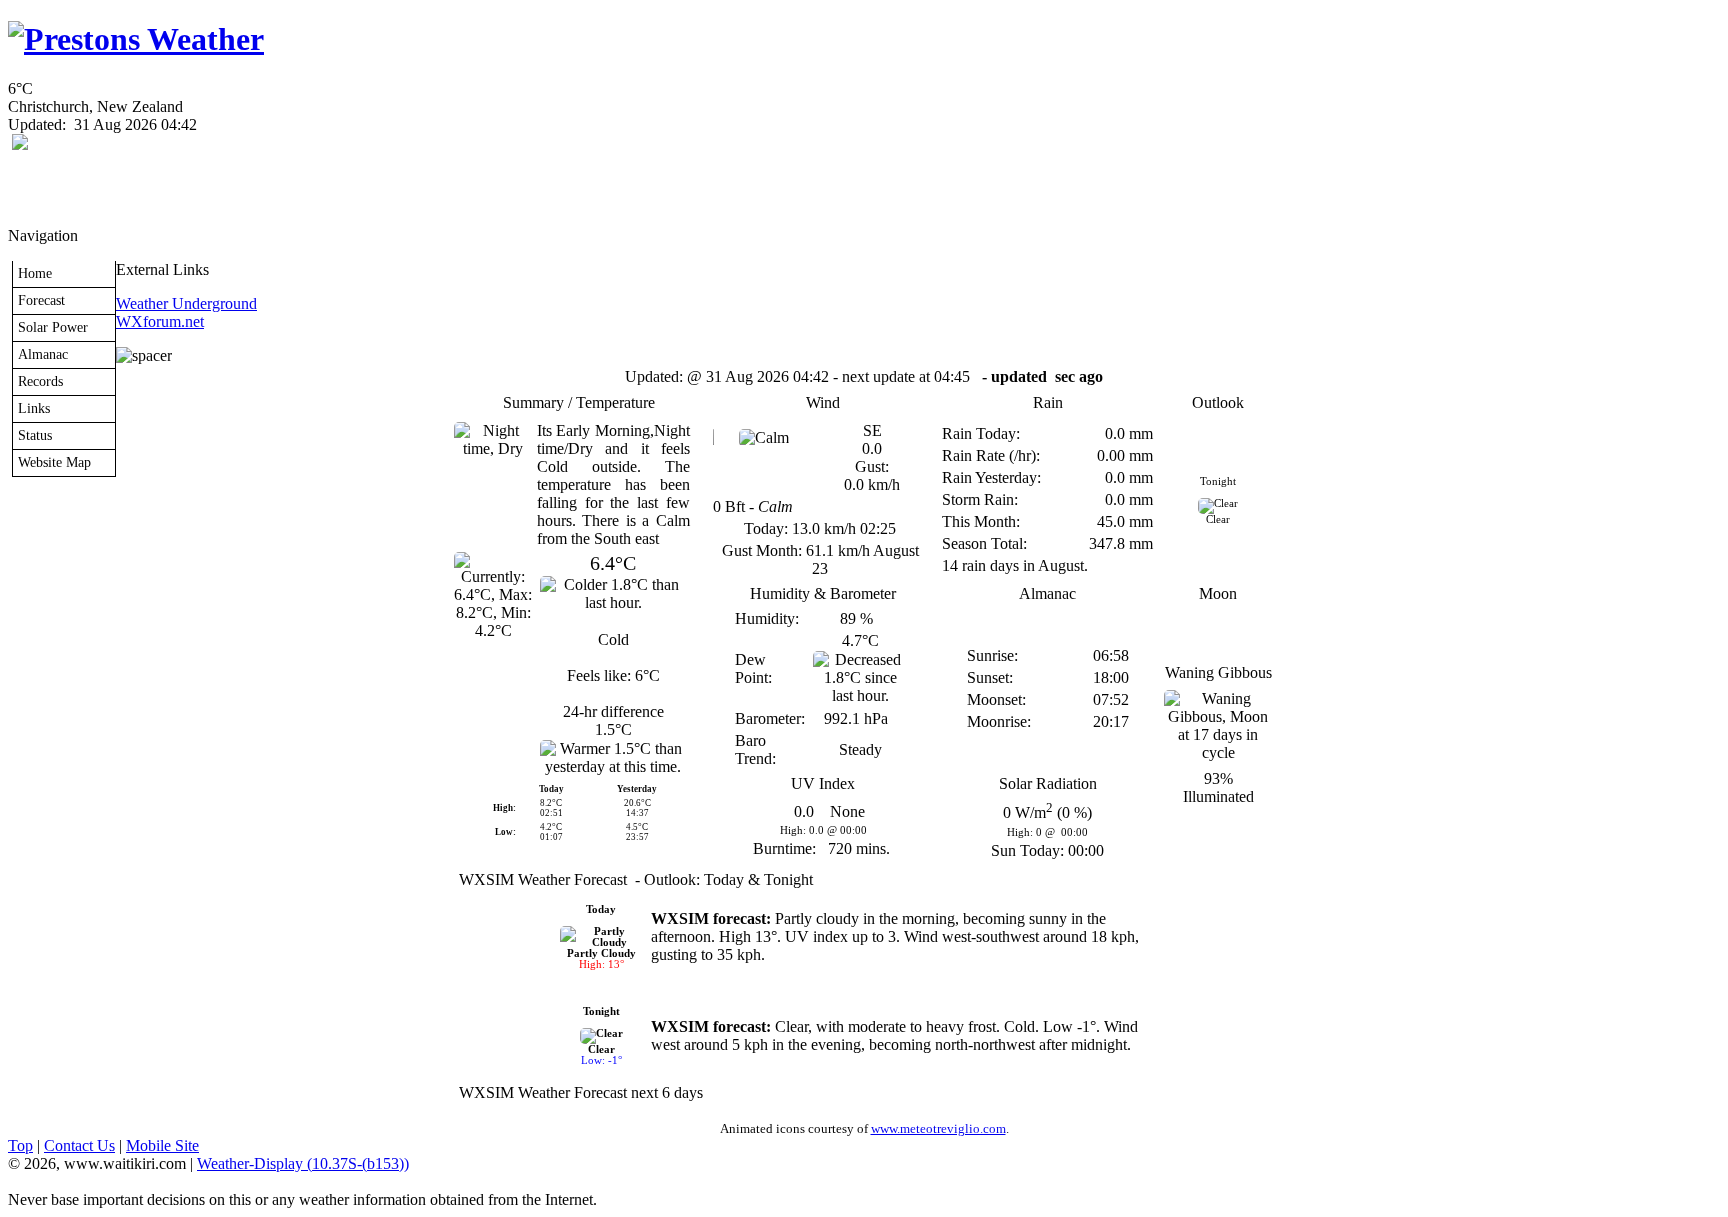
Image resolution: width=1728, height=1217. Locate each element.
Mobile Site (162, 1145)
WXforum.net (160, 321)
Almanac (43, 354)
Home (35, 273)
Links (34, 408)
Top (20, 1145)
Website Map (54, 462)
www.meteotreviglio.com (938, 1128)
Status (35, 435)
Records (40, 381)
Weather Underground (186, 303)
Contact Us (79, 1145)
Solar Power (53, 327)
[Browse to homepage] (136, 39)
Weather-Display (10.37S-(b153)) (303, 1163)
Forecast (41, 300)
